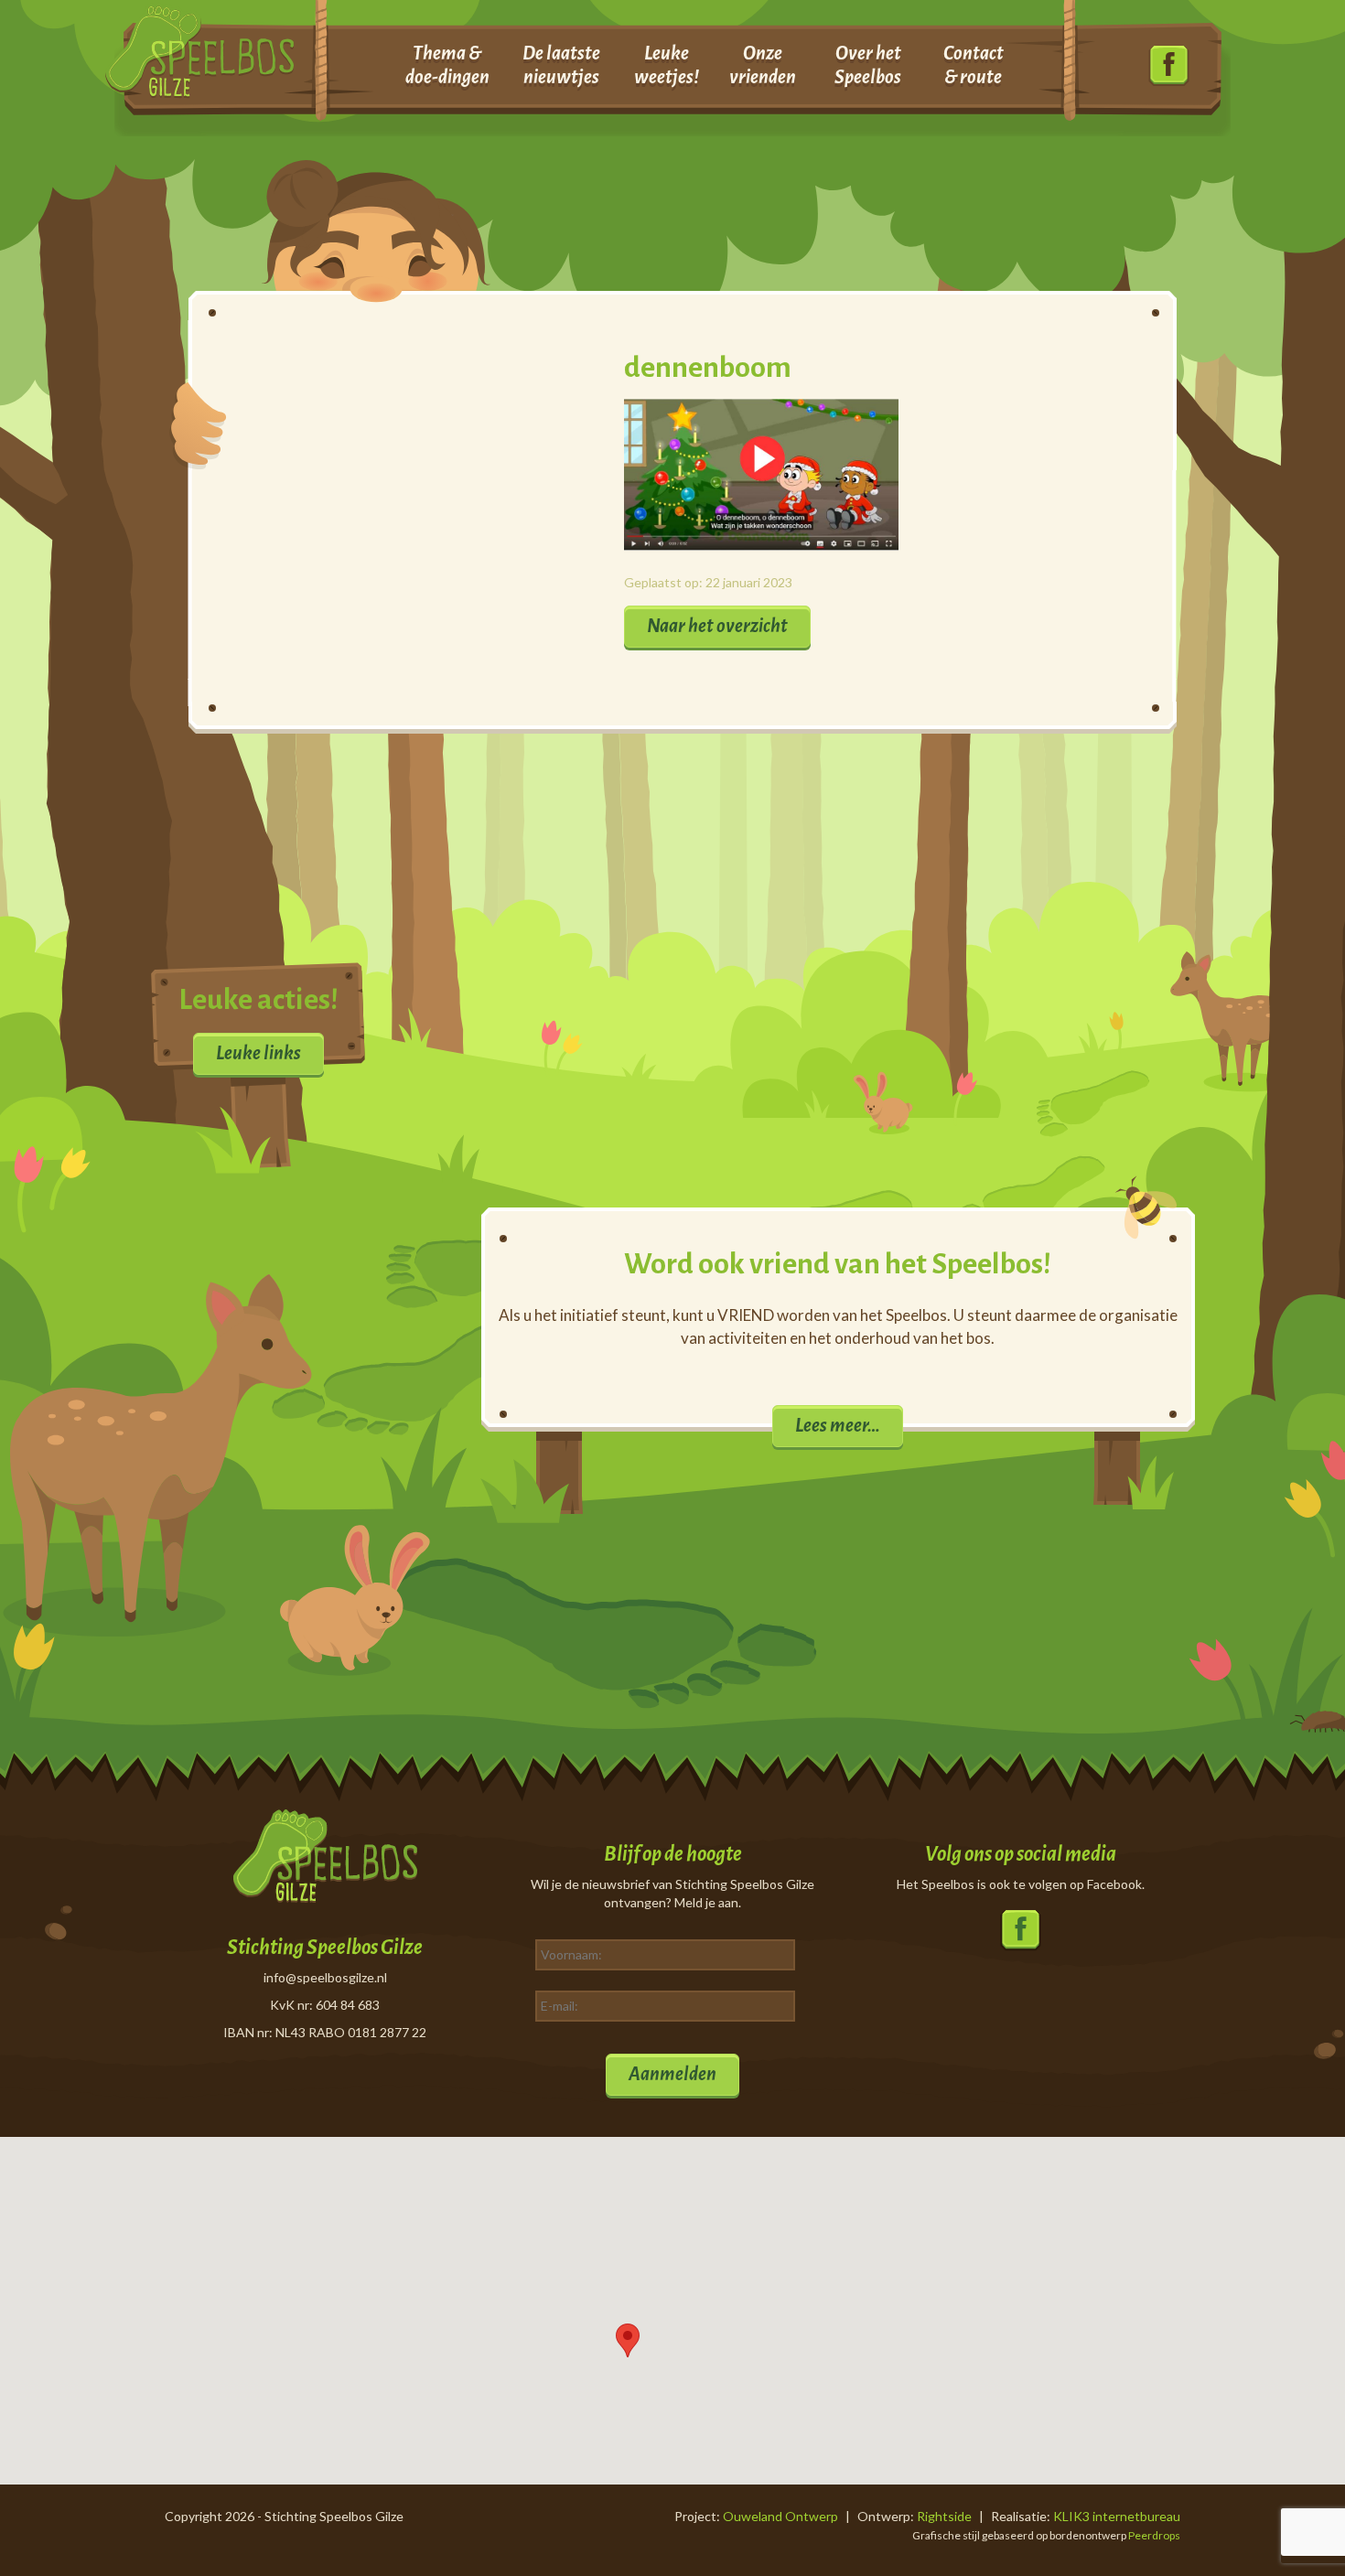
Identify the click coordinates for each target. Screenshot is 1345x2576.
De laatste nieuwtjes (561, 65)
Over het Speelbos (868, 65)
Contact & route (974, 65)
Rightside (944, 2516)
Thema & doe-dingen (447, 65)
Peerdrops (1154, 2535)
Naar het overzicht (717, 626)
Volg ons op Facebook (1169, 66)
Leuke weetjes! (667, 65)
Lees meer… (838, 1425)
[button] (628, 2340)
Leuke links (258, 1053)
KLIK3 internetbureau (1117, 2516)
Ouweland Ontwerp (780, 2516)
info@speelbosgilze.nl (325, 1977)
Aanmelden (672, 2074)
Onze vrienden (763, 65)
